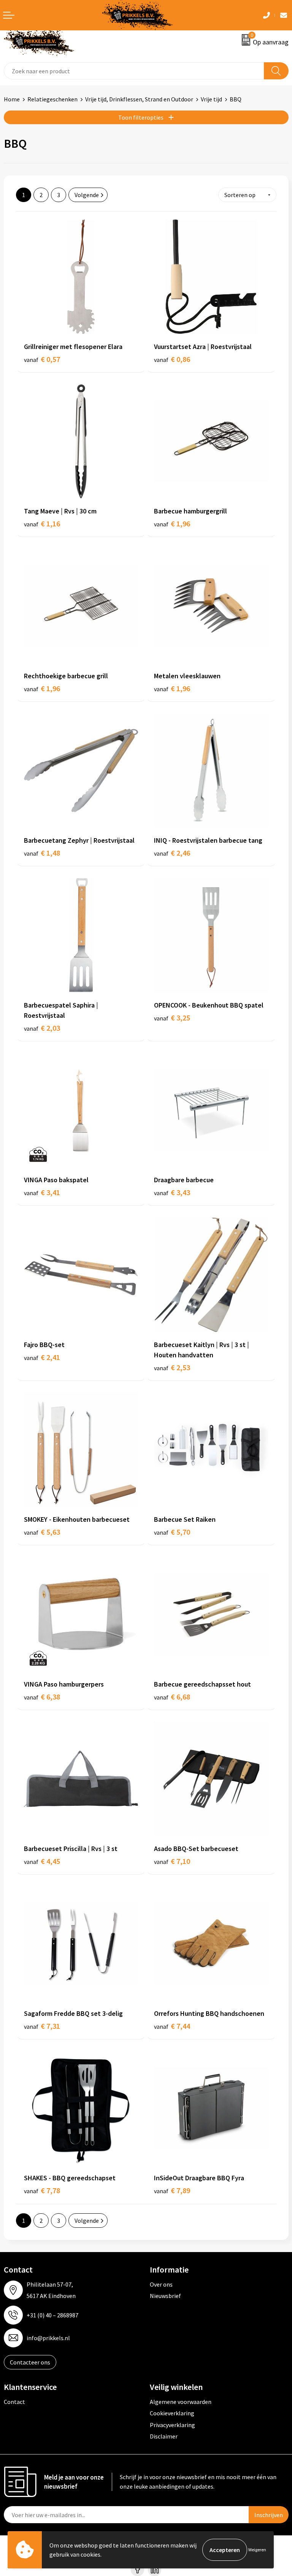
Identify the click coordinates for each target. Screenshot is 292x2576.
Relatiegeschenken (52, 99)
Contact (14, 2402)
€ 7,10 (172, 1861)
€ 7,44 (172, 2026)
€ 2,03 (42, 1028)
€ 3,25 (172, 1018)
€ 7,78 (42, 2190)
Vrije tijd (211, 99)
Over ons (161, 2284)
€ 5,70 (172, 1532)
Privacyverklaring (172, 2425)
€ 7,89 (172, 2190)
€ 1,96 (172, 524)
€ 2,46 (172, 853)
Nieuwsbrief (165, 2296)
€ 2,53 (172, 1367)
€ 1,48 (42, 853)
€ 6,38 (42, 1697)
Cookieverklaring (172, 2413)
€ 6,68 (172, 1697)
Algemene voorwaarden (181, 2402)
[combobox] (134, 71)
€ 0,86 (172, 359)
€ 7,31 (42, 2026)
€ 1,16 (42, 524)
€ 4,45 (42, 1861)
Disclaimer (164, 2436)
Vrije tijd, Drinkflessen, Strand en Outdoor (139, 99)
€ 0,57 (42, 359)
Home (12, 99)
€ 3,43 (172, 1192)
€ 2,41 (42, 1357)
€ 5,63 (42, 1532)
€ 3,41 (42, 1192)
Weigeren (257, 2550)
